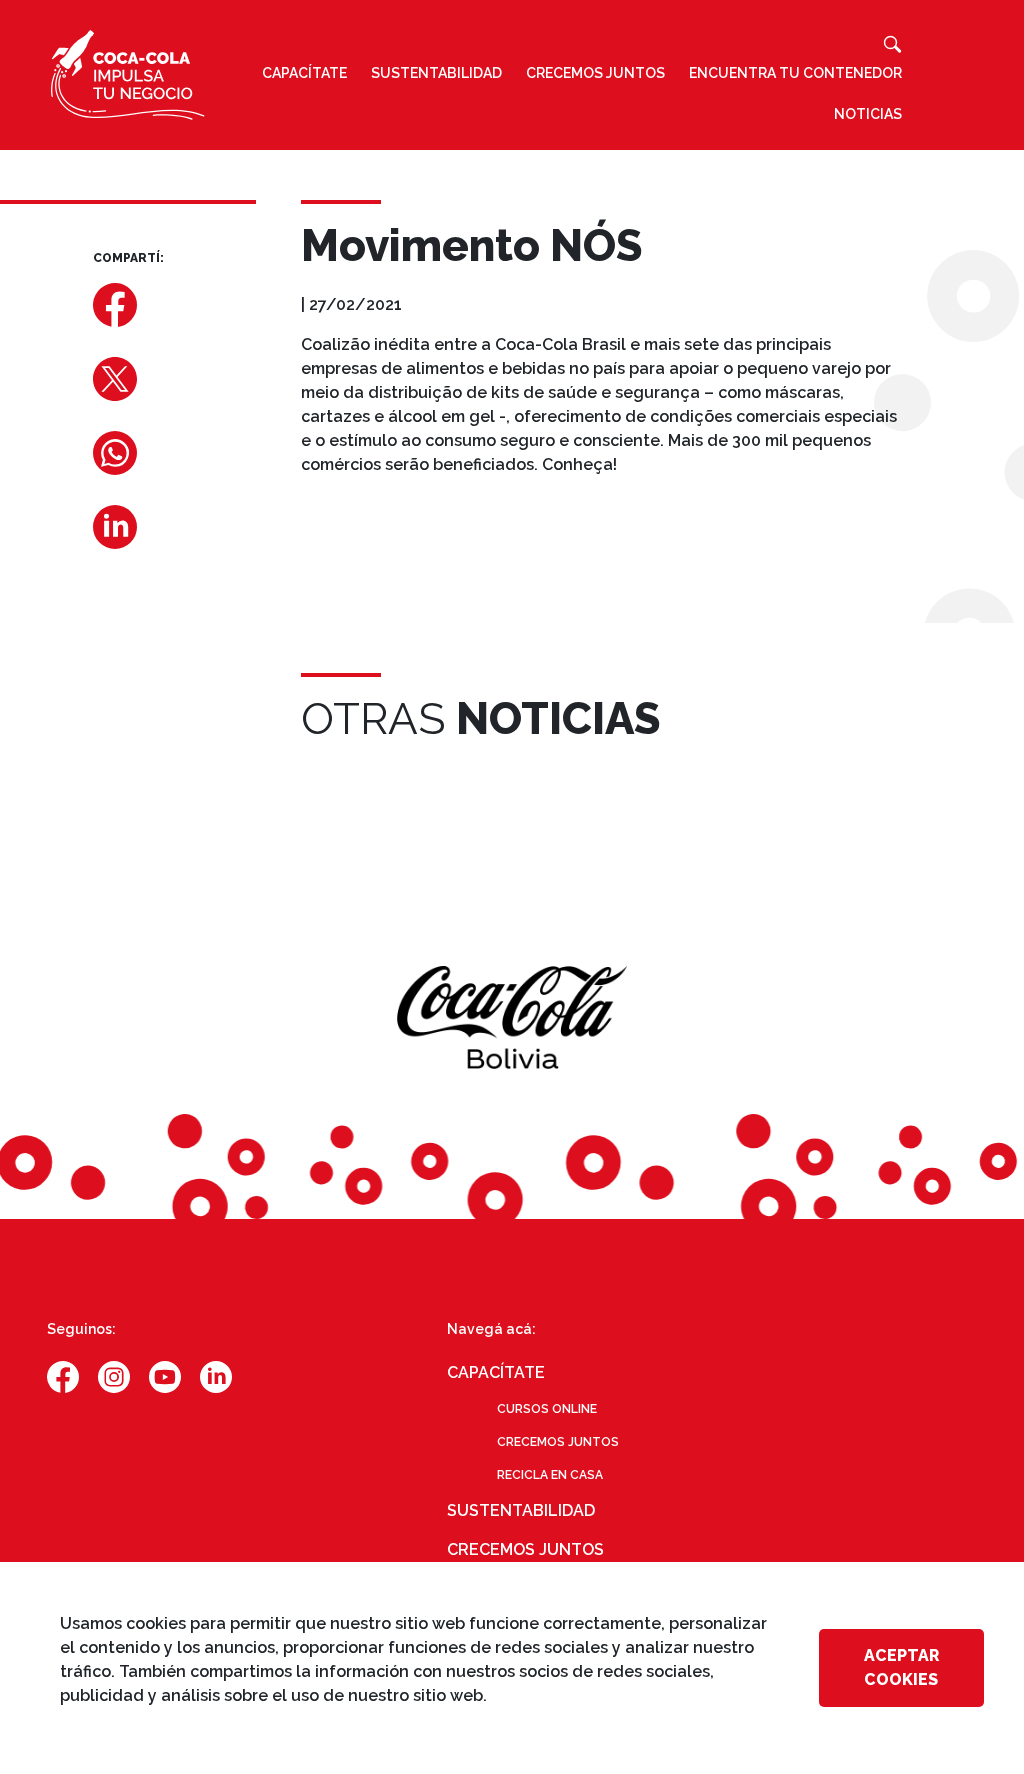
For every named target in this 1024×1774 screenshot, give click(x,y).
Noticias (868, 114)
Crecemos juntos (595, 73)
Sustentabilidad (436, 73)
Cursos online (547, 1409)
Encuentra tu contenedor (795, 73)
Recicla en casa (550, 1475)
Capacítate (304, 73)
